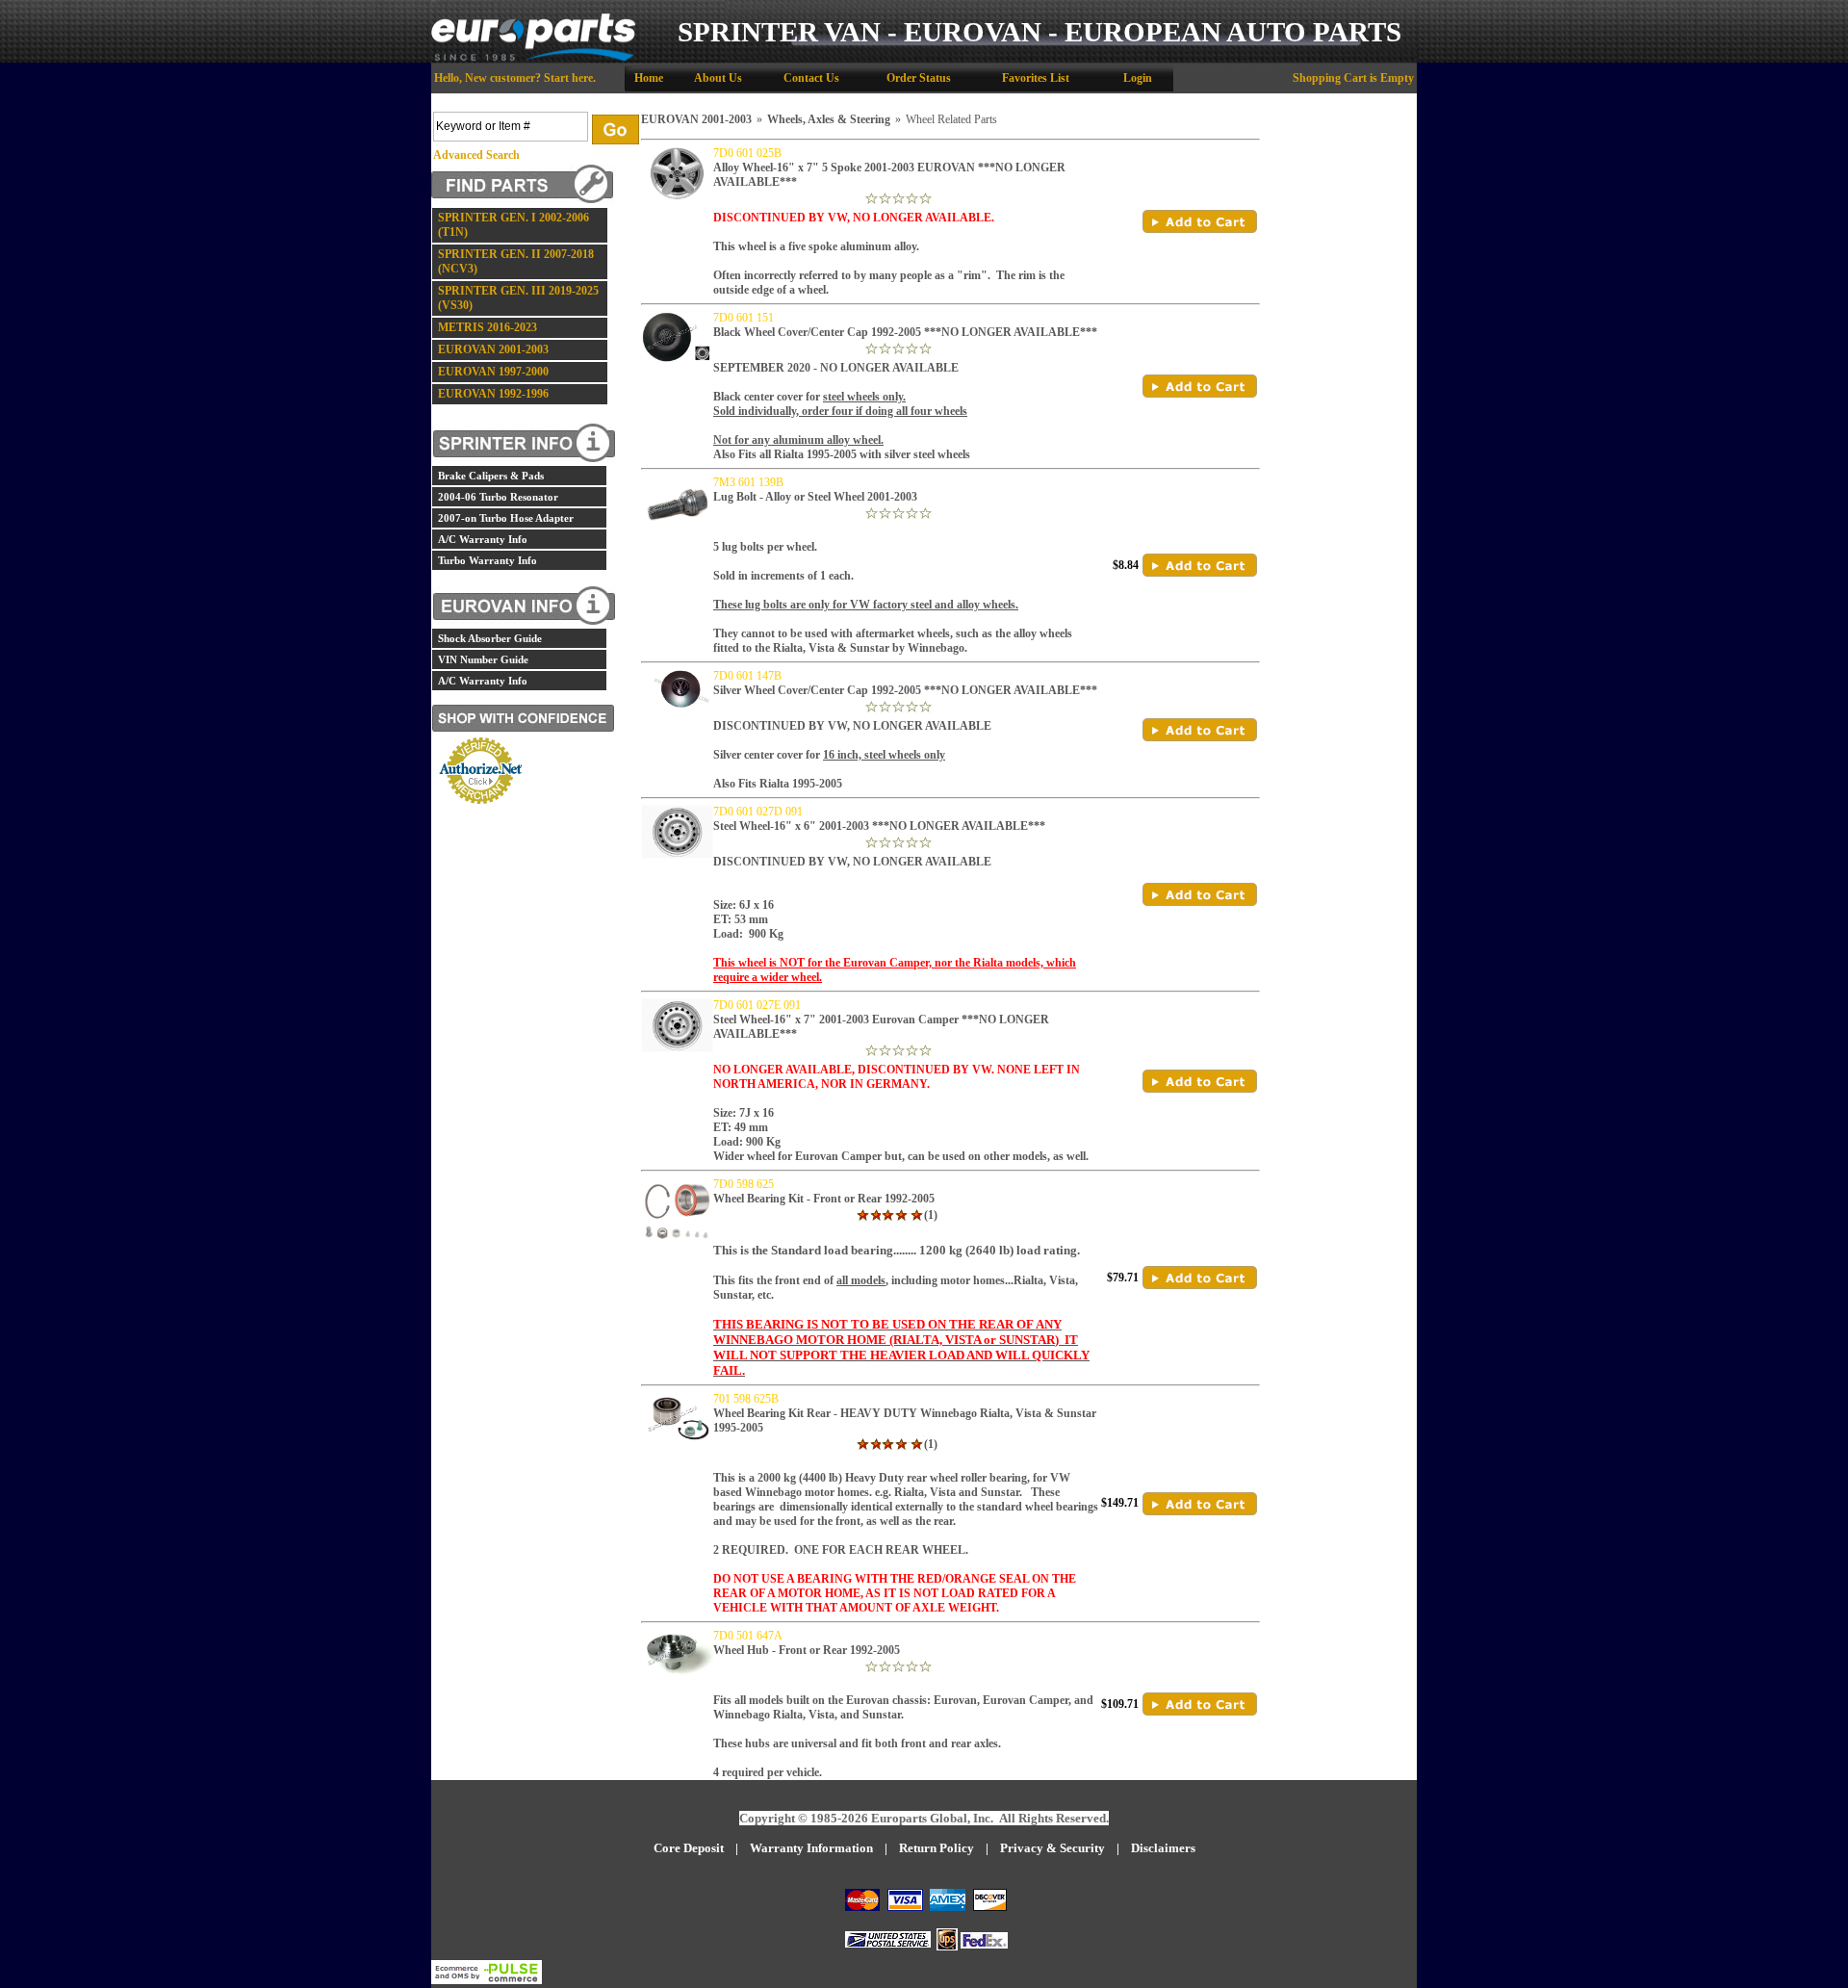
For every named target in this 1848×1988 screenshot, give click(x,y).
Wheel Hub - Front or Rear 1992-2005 (807, 1650)
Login (1138, 78)
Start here (568, 78)
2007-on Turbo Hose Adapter (506, 518)
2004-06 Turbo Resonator (498, 497)
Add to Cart (1200, 221)
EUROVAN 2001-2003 (493, 349)
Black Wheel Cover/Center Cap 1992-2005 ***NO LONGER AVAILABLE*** (905, 332)
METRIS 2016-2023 (488, 327)
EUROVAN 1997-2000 (493, 372)
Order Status (919, 78)
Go (616, 129)
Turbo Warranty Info (488, 560)
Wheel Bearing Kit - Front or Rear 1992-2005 (824, 1199)
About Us (718, 78)
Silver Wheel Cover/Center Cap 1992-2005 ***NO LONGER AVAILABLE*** (905, 690)
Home (649, 78)
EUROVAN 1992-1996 (493, 394)
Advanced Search (476, 155)
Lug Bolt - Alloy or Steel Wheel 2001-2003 (815, 497)
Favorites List (1036, 78)
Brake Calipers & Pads (491, 476)
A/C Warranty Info (483, 539)
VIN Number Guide (483, 659)
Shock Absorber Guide (490, 638)
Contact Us (811, 78)
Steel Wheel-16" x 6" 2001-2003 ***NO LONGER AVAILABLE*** (879, 826)
